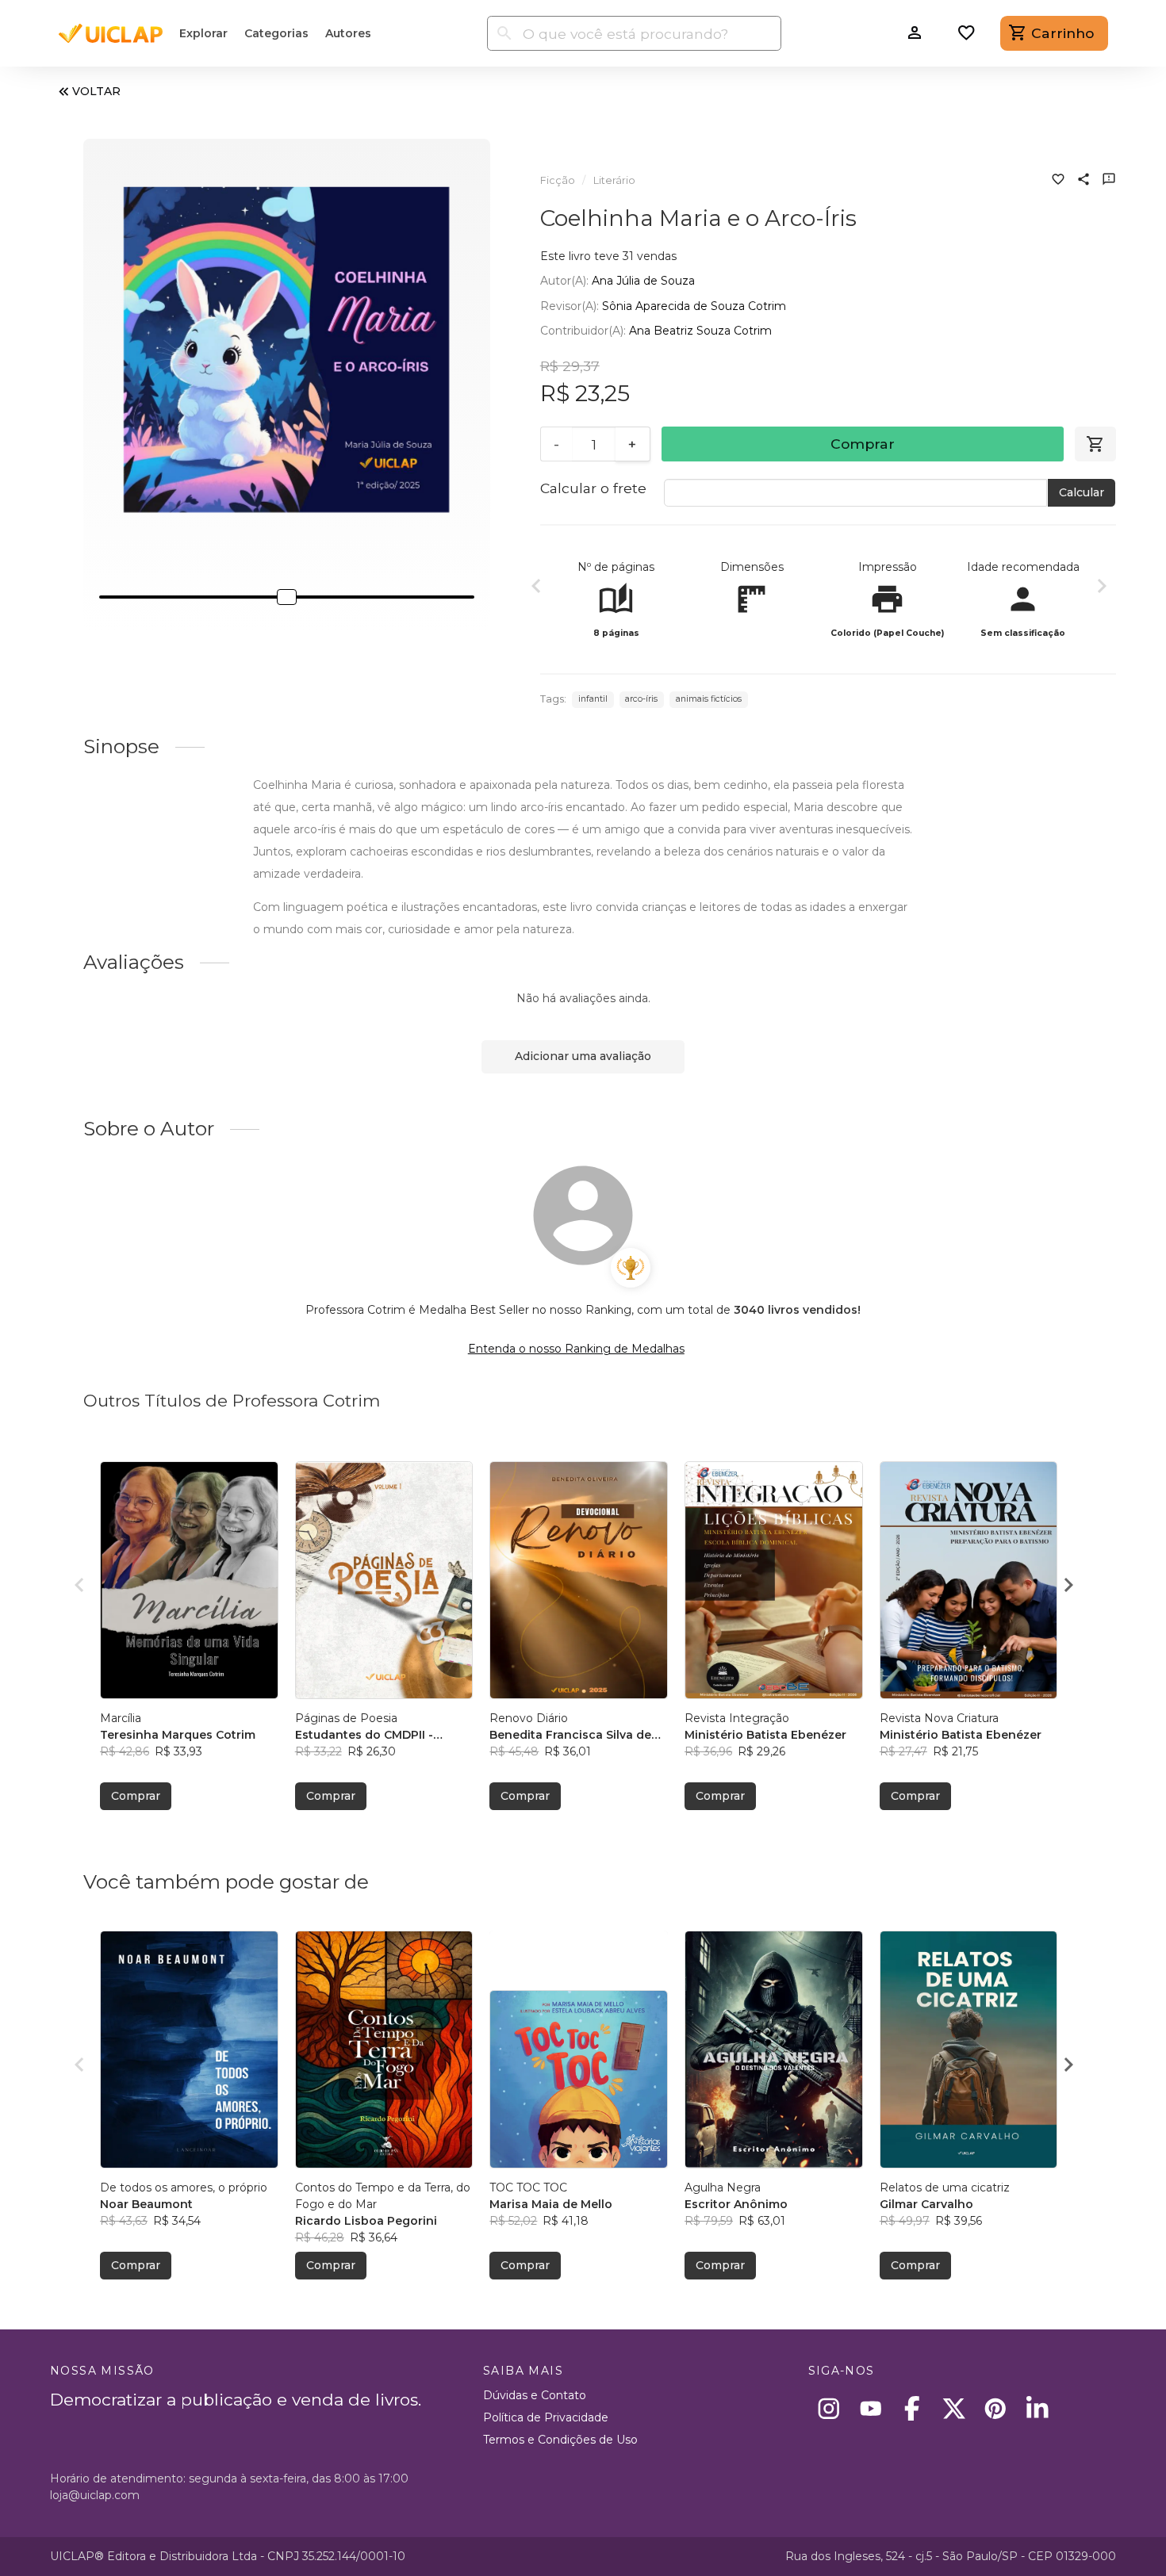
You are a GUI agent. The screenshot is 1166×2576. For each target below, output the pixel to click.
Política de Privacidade (546, 2417)
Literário (614, 180)
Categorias (276, 33)
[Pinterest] (996, 2408)
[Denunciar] (1109, 181)
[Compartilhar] (1084, 181)
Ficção (558, 180)
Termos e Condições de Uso (560, 2440)
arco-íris (641, 699)
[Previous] (536, 588)
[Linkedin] (1037, 2408)
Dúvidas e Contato (535, 2395)
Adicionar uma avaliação (583, 1056)
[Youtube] (871, 2408)
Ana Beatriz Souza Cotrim (700, 331)
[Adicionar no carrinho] (1095, 444)
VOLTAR (96, 91)
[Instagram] (829, 2408)
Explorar (203, 33)
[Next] (1102, 588)
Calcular (1082, 492)
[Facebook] (913, 2408)
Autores (348, 33)
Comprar (863, 444)
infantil (593, 699)
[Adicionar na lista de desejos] (1058, 181)
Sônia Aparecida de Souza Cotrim (694, 306)
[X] (954, 2408)
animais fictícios (709, 699)
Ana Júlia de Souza (643, 281)
